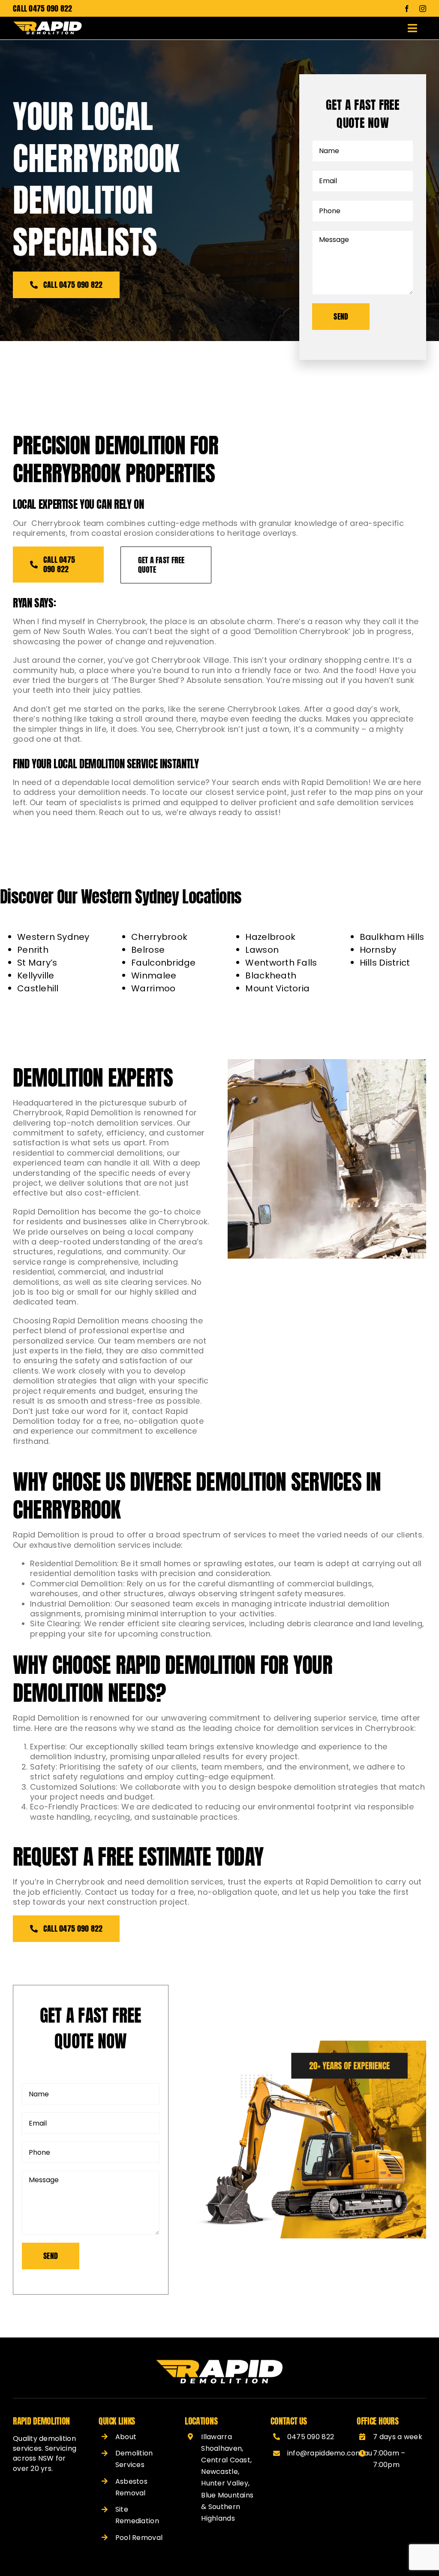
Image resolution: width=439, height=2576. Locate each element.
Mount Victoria (277, 988)
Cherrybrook (159, 937)
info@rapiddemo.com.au (330, 2453)
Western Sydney (53, 937)
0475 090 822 (50, 8)
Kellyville (36, 975)
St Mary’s (37, 963)
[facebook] (407, 9)
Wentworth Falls (281, 963)
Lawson (262, 950)
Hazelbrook (270, 937)
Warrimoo (153, 988)
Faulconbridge (164, 963)
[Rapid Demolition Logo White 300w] (48, 25)
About (126, 2437)
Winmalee (154, 975)
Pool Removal (139, 2538)
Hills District (385, 963)
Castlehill (38, 988)
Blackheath (271, 975)
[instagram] (423, 9)
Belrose (148, 950)
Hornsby (378, 950)
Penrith (33, 950)
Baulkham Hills (392, 937)
